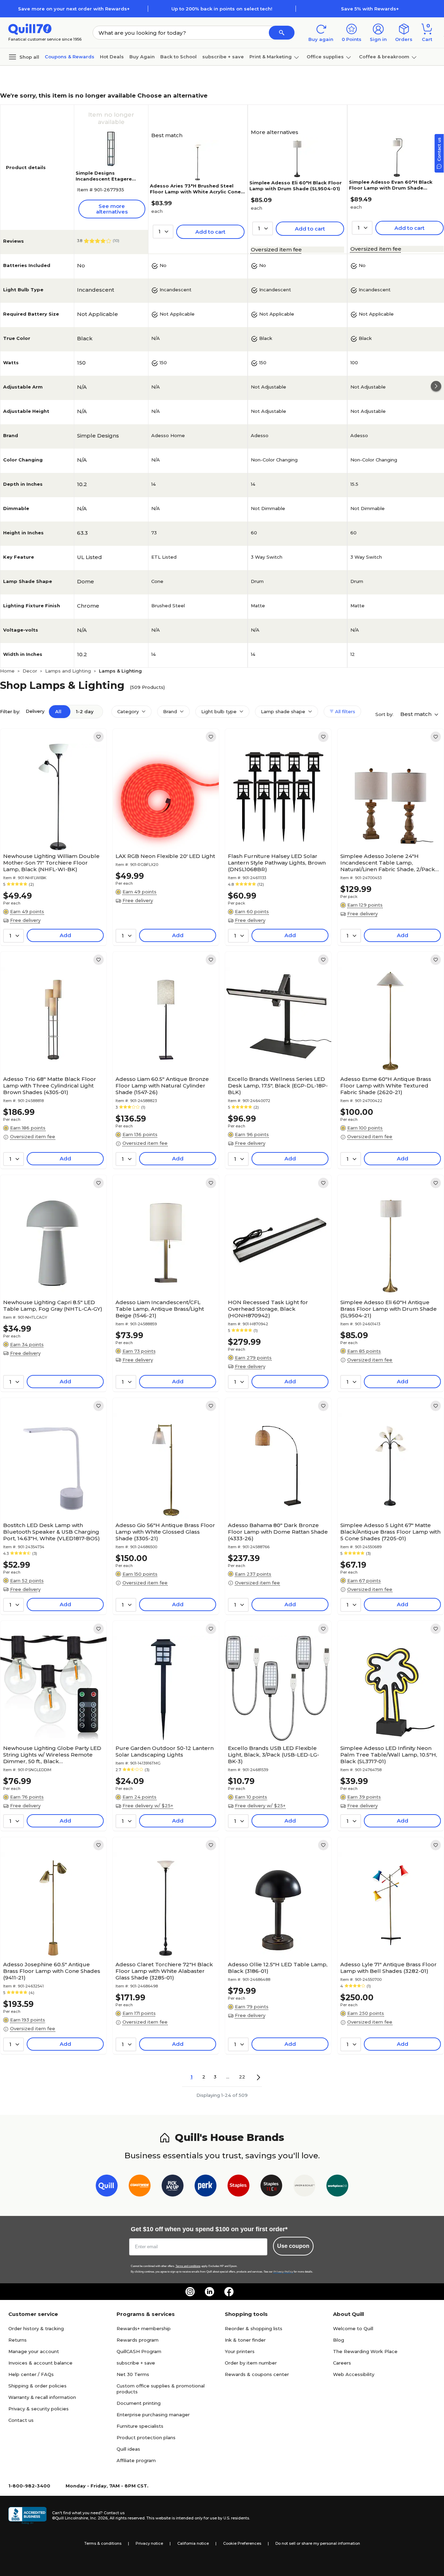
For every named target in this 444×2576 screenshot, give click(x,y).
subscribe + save (223, 57)
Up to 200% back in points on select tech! (222, 9)
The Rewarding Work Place (365, 2351)
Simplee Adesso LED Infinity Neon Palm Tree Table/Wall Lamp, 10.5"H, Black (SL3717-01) (389, 1755)
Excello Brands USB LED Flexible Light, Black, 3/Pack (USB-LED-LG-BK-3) (274, 1755)
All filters (344, 711)
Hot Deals (112, 57)
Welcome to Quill (353, 2328)
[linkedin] (210, 2292)
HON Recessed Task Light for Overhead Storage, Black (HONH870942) (268, 1309)
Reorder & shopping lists (254, 2328)
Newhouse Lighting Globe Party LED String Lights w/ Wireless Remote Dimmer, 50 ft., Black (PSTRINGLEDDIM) (52, 1755)
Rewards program (138, 2340)
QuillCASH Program (139, 2351)
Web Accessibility (354, 2374)
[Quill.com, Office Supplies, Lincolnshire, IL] (27, 2516)
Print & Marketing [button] (271, 57)
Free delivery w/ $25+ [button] (148, 1806)
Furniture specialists (140, 2426)
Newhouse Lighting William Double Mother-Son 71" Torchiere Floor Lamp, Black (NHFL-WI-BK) (51, 863)
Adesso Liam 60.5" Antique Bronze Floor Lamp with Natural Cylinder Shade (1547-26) (162, 1086)
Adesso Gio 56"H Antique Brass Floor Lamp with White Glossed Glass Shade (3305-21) (165, 1532)
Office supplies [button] (325, 57)
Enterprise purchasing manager (153, 2415)
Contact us (21, 2420)
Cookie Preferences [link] (242, 2543)
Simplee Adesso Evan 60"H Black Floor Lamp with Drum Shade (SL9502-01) (391, 188)
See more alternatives (112, 209)
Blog (339, 2340)
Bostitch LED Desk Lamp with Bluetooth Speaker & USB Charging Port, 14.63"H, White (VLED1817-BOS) (52, 1532)
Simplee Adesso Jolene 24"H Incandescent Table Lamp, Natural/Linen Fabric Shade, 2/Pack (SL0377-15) (388, 863)
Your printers (240, 2351)
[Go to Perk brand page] (206, 2187)
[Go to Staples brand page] (238, 2187)
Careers (342, 2363)
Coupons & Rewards (70, 57)
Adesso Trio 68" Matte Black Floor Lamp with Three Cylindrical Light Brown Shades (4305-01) (50, 1086)
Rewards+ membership (144, 2328)
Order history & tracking (36, 2328)
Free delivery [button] (25, 920)
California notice (193, 2543)
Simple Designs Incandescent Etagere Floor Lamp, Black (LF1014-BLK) (110, 182)
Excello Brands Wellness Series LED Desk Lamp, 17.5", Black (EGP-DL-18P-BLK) (278, 1086)
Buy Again (142, 57)
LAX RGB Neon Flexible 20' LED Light (165, 856)
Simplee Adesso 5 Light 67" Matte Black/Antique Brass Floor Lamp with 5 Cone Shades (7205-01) (390, 1532)
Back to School (178, 57)
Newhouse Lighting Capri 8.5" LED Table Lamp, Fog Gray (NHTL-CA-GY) (53, 1306)
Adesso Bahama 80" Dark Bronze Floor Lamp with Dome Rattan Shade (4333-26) (278, 1532)
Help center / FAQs (31, 2374)
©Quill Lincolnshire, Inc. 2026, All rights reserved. (99, 2518)
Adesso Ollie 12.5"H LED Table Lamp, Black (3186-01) (278, 1968)
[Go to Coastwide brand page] (140, 2187)
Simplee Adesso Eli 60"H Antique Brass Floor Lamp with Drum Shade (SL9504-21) (388, 1309)
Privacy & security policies (39, 2409)
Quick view (51, 829)
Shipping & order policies (37, 2386)
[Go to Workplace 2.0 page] (337, 2187)
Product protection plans (146, 2437)
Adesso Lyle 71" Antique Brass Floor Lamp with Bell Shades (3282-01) (388, 1968)
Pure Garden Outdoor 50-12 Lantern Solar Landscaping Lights (165, 1751)
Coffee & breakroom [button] (384, 57)
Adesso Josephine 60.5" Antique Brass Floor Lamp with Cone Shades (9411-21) (52, 1971)
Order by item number (251, 2363)
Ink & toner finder (245, 2340)
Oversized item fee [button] (276, 249)
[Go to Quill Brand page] (107, 2187)
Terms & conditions (103, 2543)
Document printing (139, 2403)
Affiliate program (136, 2460)
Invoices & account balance (40, 2363)
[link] (99, 737)
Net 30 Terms (133, 2374)
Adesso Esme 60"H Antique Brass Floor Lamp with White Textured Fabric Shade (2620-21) (386, 1086)
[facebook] (229, 2292)
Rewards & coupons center (257, 2374)
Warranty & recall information (42, 2397)
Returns (18, 2340)
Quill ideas (128, 2449)
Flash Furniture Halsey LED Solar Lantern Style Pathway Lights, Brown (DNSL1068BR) (277, 863)
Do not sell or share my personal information (318, 2543)
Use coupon (293, 2246)
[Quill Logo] (30, 29)
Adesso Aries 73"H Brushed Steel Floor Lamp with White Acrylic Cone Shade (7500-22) (195, 192)
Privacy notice (149, 2543)
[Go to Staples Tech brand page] (271, 2187)
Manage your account (34, 2351)
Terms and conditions (188, 2266)
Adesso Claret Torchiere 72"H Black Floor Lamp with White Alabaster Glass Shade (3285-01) (164, 1971)
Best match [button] (417, 714)
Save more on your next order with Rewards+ (74, 9)
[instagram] (190, 2292)
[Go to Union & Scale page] (304, 2187)
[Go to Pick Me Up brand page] (173, 2187)
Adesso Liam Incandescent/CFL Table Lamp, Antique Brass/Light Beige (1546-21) (160, 1309)
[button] (282, 33)
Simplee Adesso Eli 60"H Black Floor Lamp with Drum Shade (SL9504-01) (296, 186)
